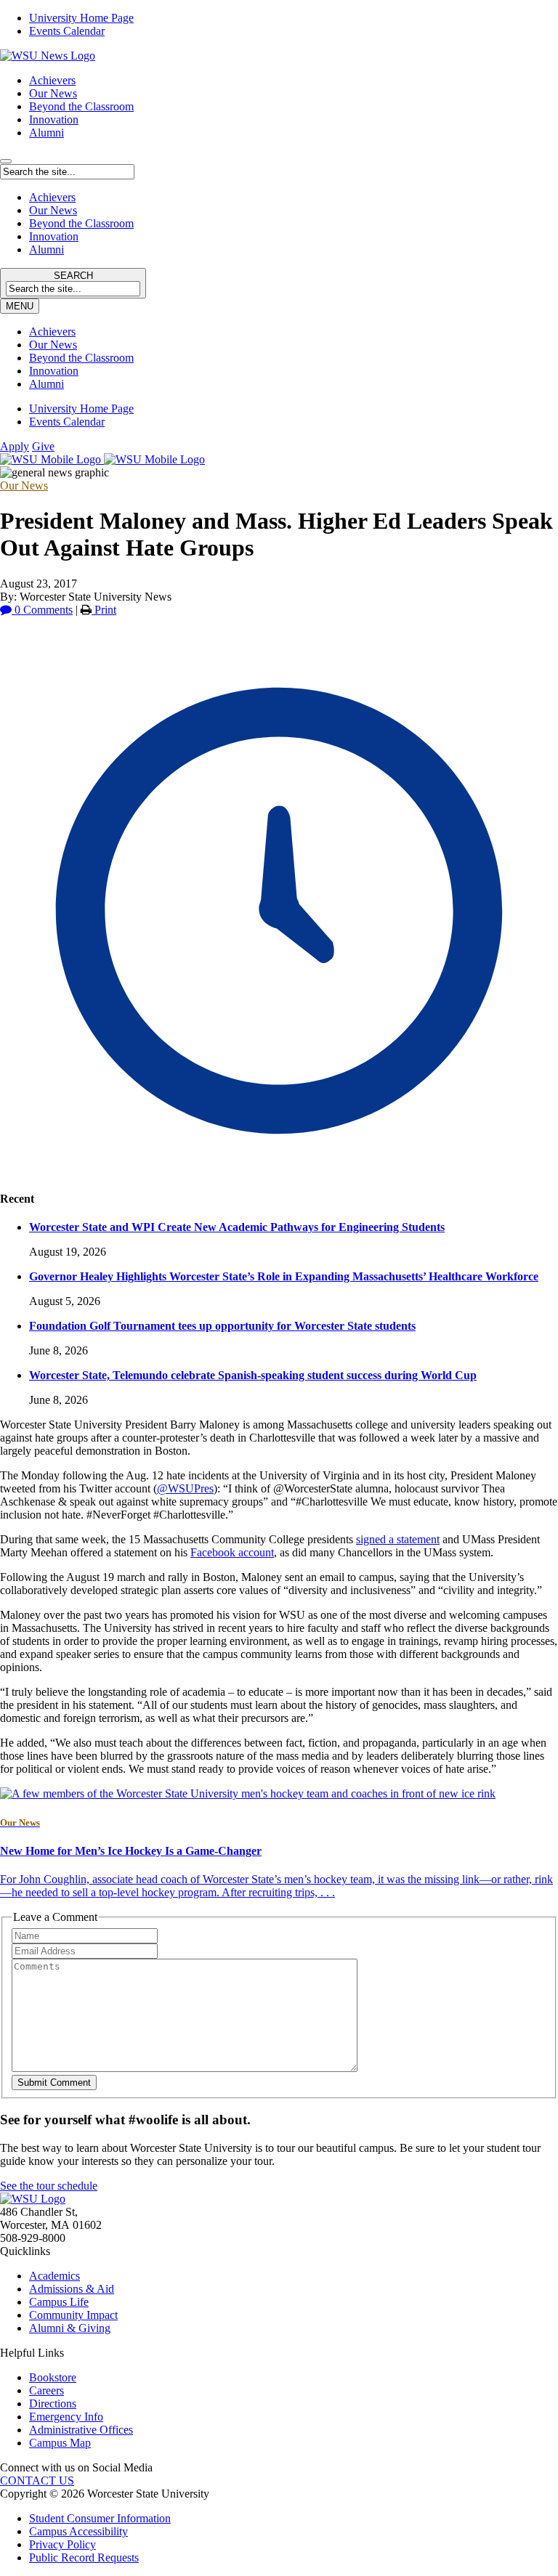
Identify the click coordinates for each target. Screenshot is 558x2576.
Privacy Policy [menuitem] (62, 2544)
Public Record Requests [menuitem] (84, 2557)
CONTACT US (37, 2480)
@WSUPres (185, 1488)
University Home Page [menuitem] (81, 18)
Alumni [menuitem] (46, 384)
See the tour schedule (49, 2186)
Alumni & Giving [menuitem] (70, 2328)
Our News (53, 93)
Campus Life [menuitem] (59, 2302)
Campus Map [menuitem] (60, 2443)
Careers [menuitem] (46, 2390)
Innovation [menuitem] (54, 371)
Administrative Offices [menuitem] (81, 2430)
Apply (15, 446)
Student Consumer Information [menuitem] (100, 2518)
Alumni (46, 133)
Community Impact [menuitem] (73, 2315)
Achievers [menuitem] (52, 332)
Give (43, 446)
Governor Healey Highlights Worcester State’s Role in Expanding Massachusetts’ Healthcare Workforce (284, 1276)
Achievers (52, 80)
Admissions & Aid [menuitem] (72, 2289)
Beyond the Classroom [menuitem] (81, 358)
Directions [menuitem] (53, 2404)
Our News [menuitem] (53, 345)
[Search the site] (6, 161)
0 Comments (42, 610)
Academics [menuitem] (54, 2276)
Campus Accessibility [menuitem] (78, 2531)
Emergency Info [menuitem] (66, 2417)
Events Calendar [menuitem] (67, 31)
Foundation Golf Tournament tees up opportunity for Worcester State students (222, 1326)
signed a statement (398, 1539)
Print (104, 610)
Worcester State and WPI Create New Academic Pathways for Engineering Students (237, 1227)
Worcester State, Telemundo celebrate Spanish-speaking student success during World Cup (253, 1375)
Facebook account (232, 1552)
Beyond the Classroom (81, 106)
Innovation (54, 119)
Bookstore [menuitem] (53, 2377)
